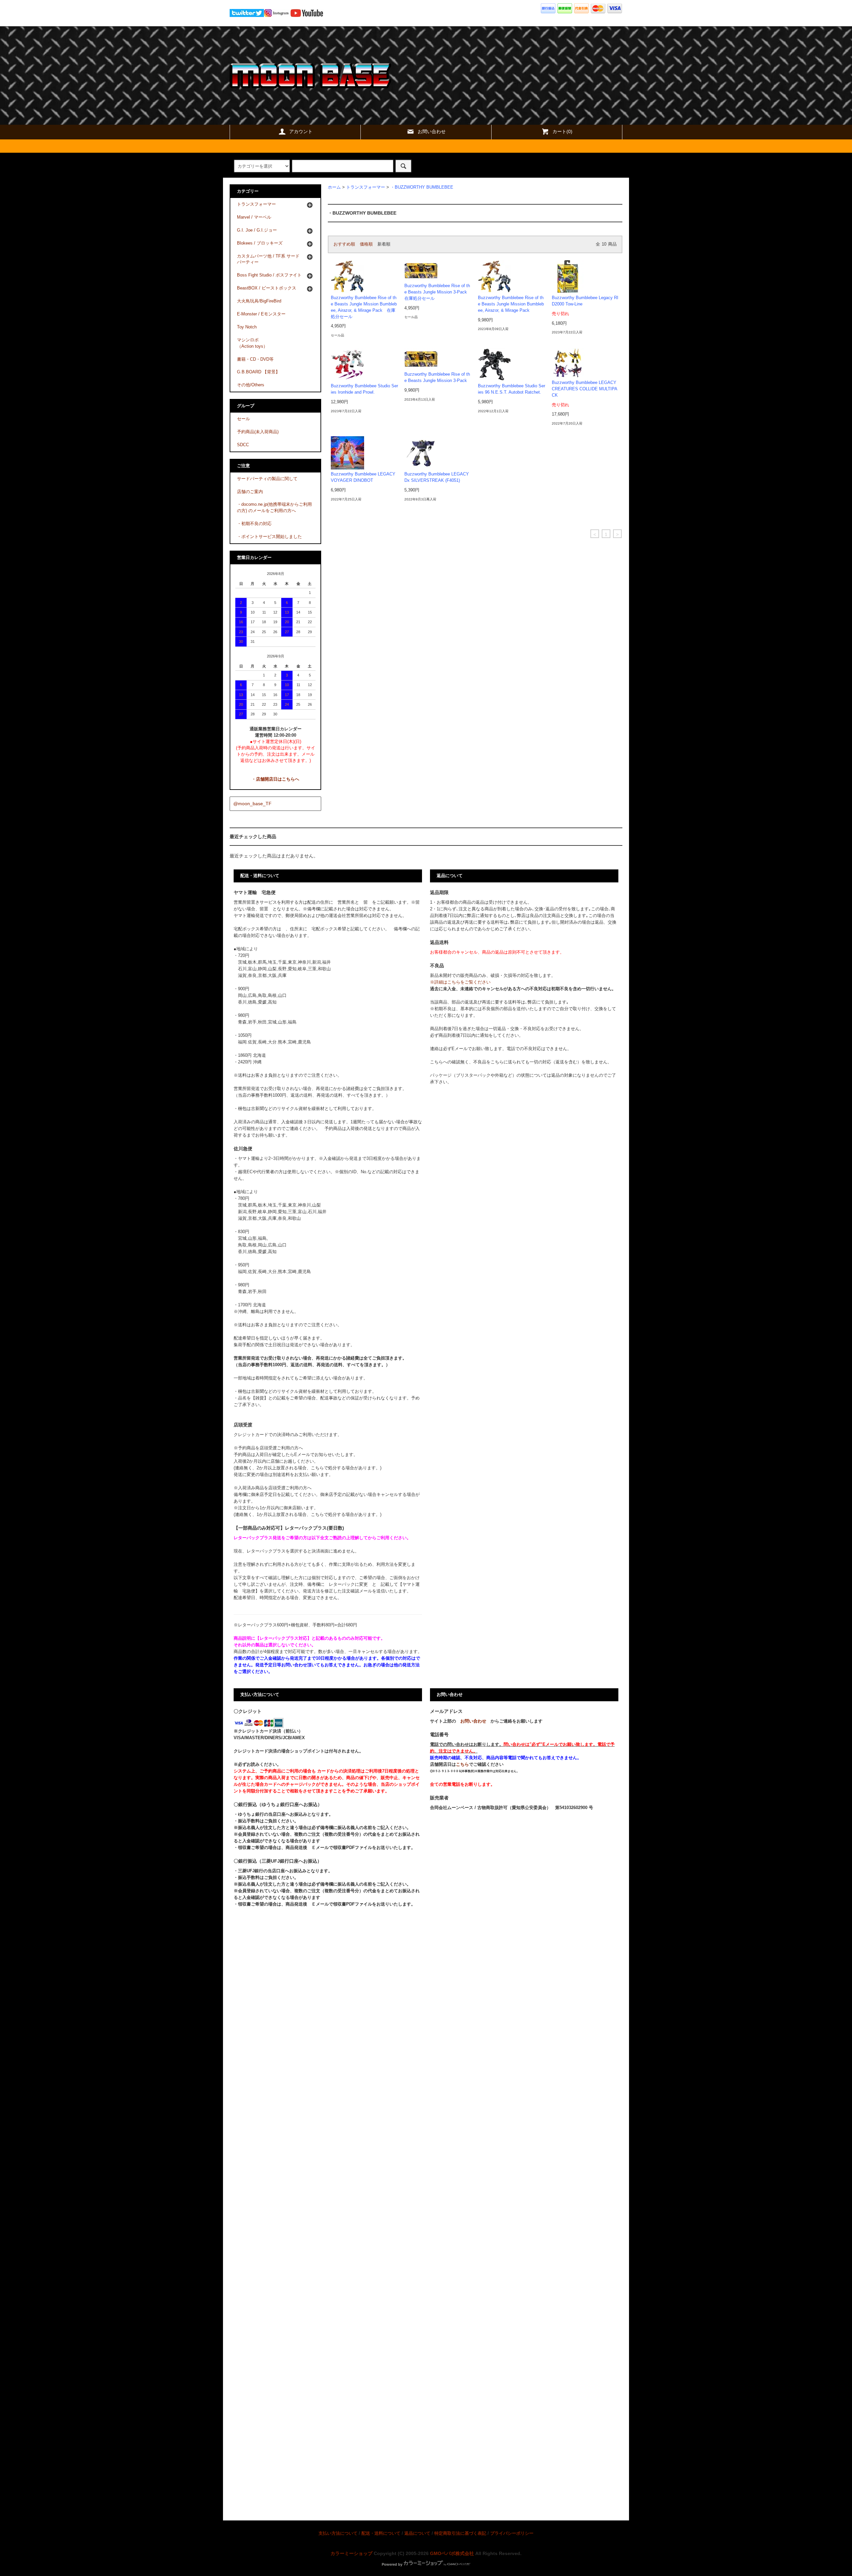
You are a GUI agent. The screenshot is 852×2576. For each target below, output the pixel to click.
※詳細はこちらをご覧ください (460, 982)
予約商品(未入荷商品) (258, 432)
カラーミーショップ (351, 2553)
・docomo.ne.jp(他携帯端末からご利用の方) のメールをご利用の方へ (274, 508)
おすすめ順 (344, 244)
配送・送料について (381, 2533)
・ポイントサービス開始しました (269, 537)
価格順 (366, 244)
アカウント (301, 131)
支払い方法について (338, 2533)
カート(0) (562, 131)
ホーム (334, 187)
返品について (417, 2533)
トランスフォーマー (366, 187)
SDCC (243, 445)
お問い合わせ (432, 131)
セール (243, 419)
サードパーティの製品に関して (267, 479)
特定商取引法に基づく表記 (460, 2533)
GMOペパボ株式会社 (452, 2553)
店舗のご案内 (250, 492)
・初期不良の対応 (254, 524)
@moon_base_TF (252, 804)
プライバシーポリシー (512, 2533)
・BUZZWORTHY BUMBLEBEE (422, 187)
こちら (462, 1764)
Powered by (392, 2564)
